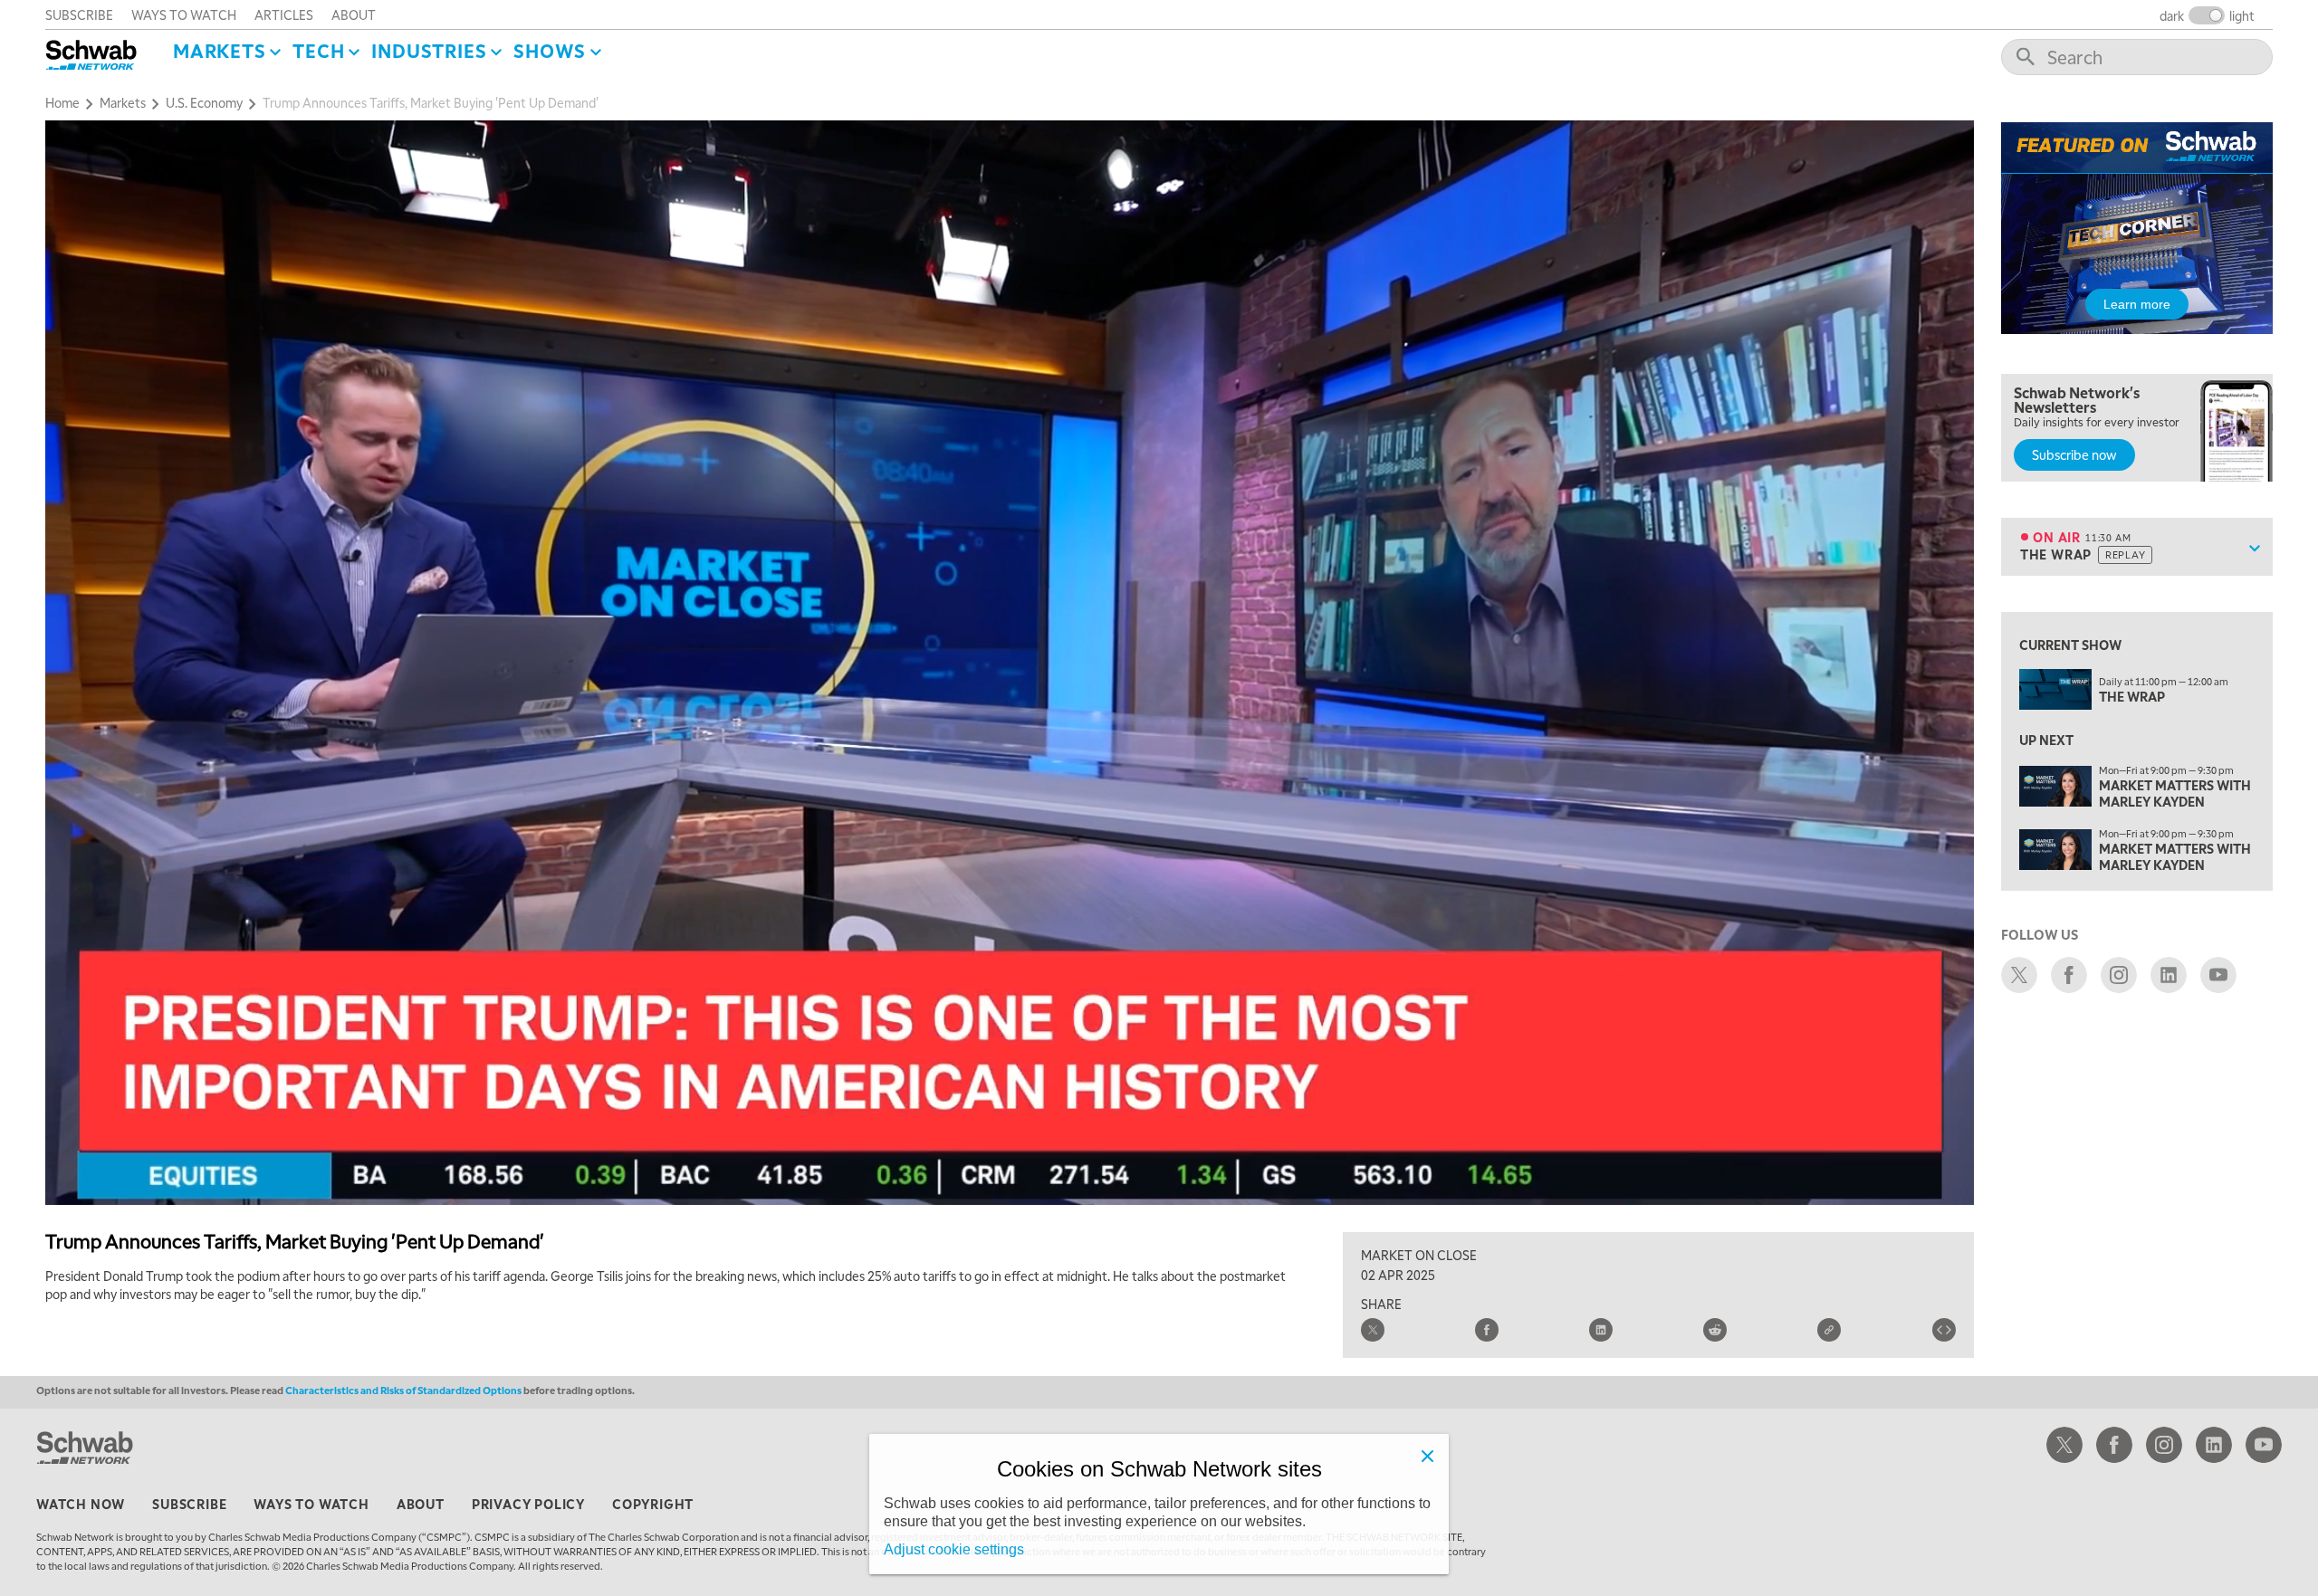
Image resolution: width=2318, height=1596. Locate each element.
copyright (653, 1504)
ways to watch (184, 14)
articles (284, 14)
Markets (220, 51)
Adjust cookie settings (954, 1549)
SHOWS (550, 51)
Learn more (2137, 304)
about (354, 14)
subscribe (79, 14)
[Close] (1427, 1456)
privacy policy (528, 1504)
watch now (81, 1504)
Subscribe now (2074, 454)
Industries (429, 51)
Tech (318, 51)
